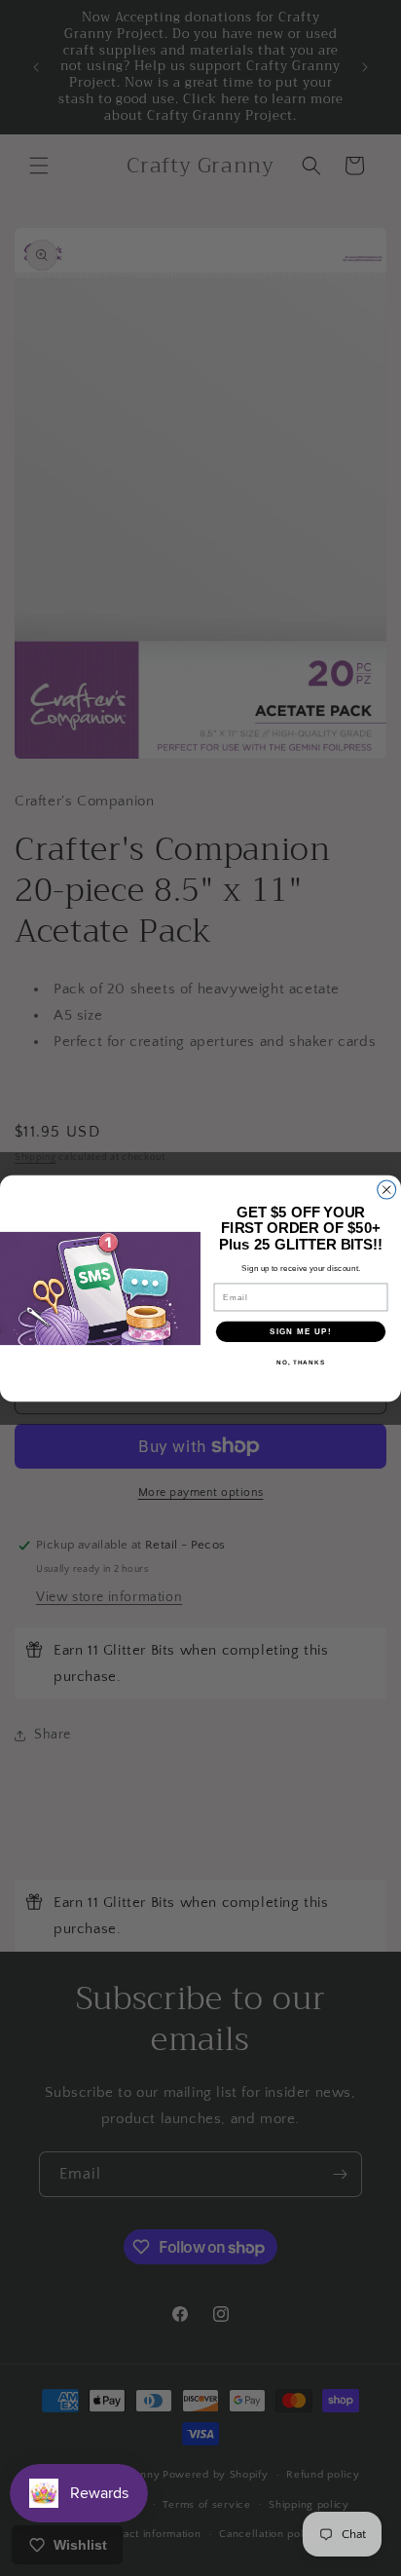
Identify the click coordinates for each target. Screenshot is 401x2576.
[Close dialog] (387, 1190)
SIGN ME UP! (301, 1331)
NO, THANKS (301, 1362)
